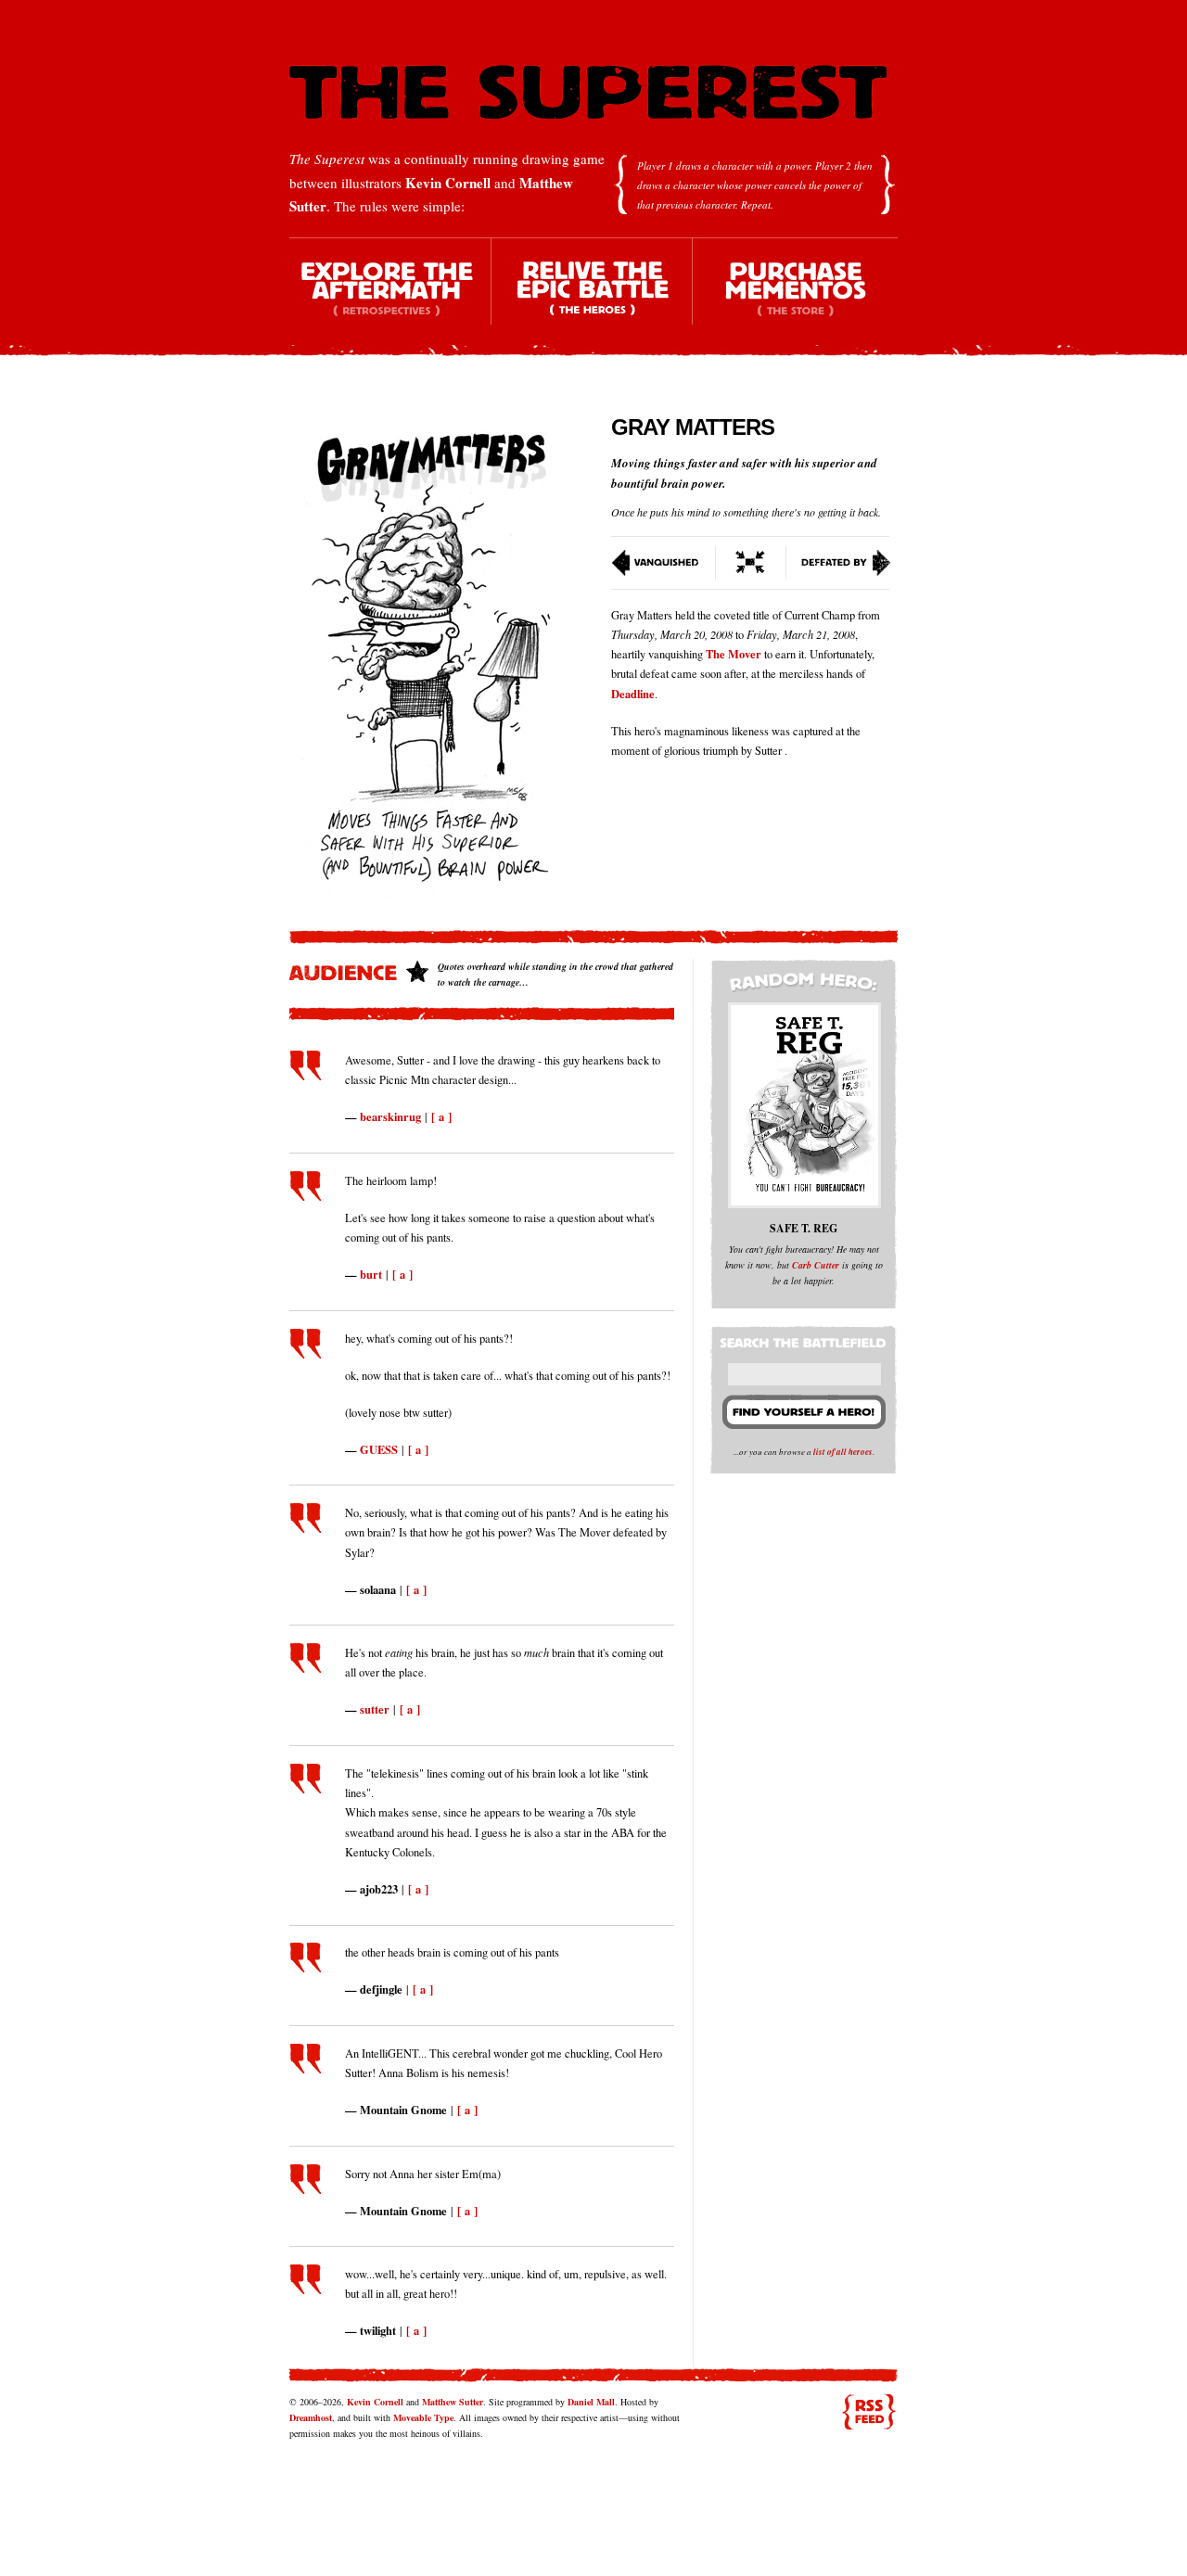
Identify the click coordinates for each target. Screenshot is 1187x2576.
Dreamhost (311, 2417)
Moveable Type (423, 2417)
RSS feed (869, 2412)
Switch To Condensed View (751, 563)
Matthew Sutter (453, 2402)
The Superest (588, 92)
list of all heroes (843, 1452)
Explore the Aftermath (390, 297)
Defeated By (839, 563)
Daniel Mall (591, 2402)
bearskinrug (390, 1116)
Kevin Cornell (448, 183)
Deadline (633, 694)
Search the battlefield (806, 1339)
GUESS (379, 1449)
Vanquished (664, 563)
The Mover (734, 654)
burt (371, 1274)
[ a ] (441, 1116)
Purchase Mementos (795, 297)
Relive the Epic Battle (593, 297)
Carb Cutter (816, 1265)
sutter (375, 1709)
